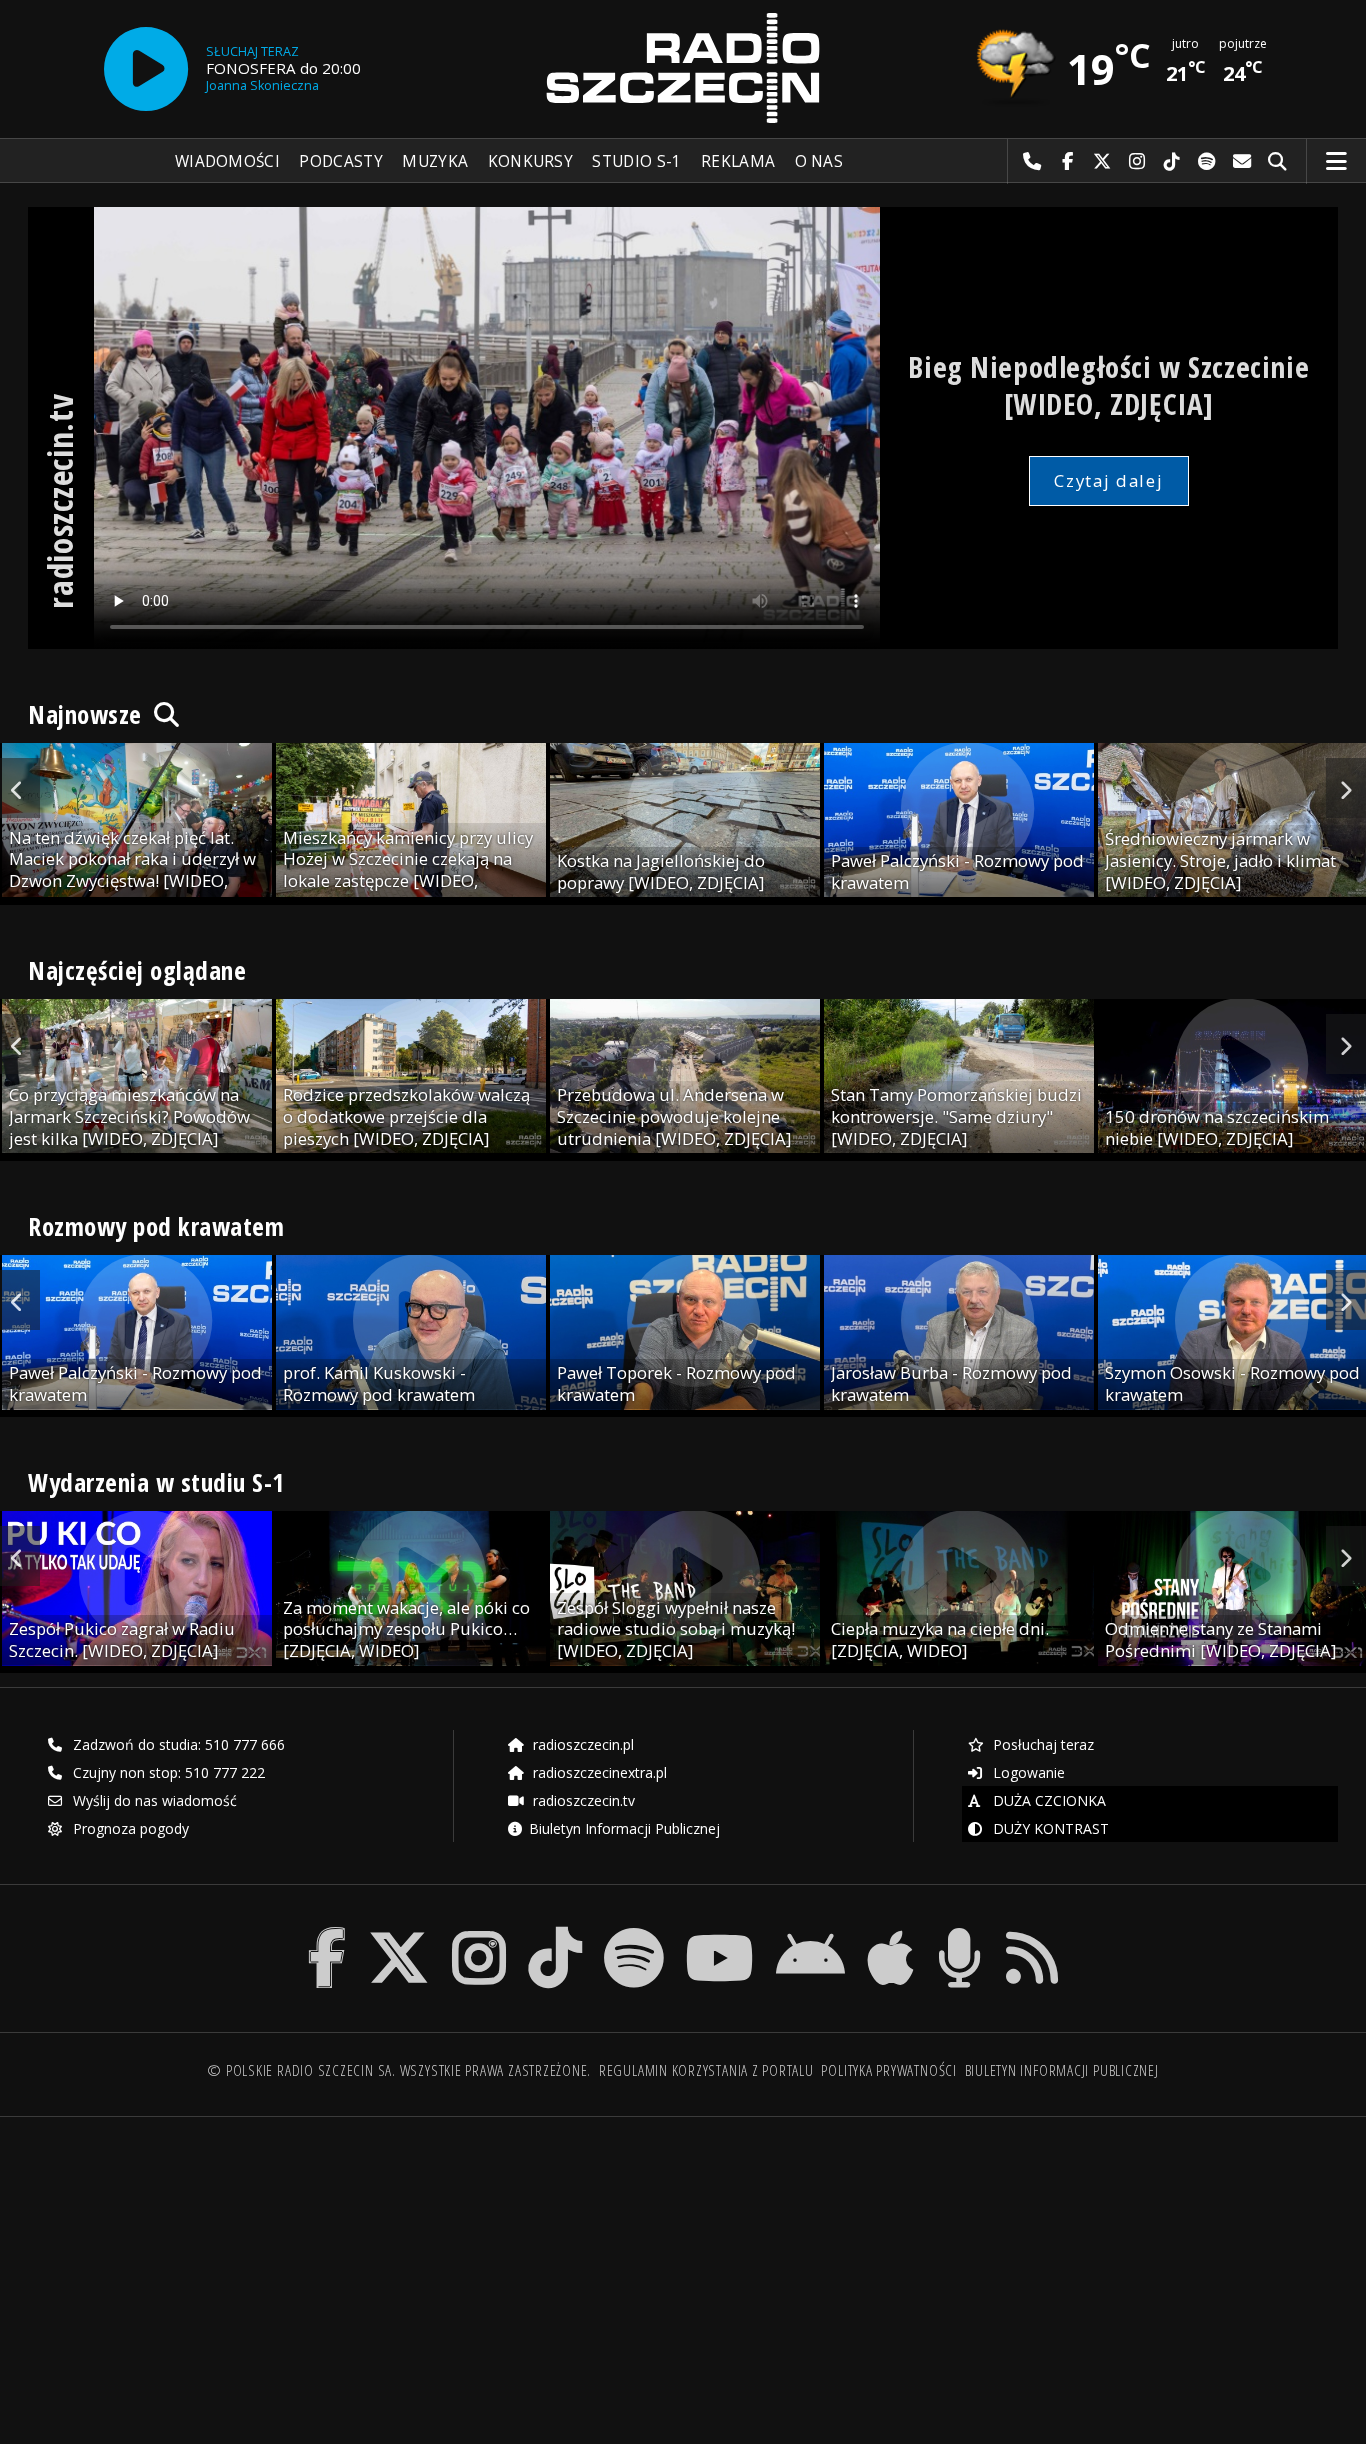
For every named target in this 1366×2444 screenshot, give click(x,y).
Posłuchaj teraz (1041, 1744)
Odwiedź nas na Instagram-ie (1137, 162)
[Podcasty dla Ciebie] (959, 1931)
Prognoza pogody (129, 1828)
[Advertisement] (189, 2270)
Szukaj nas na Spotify (1207, 162)
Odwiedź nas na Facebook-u (1067, 162)
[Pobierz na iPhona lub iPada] (890, 1931)
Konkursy (530, 161)
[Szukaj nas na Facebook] (327, 1931)
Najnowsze (88, 714)
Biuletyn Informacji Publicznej (624, 1828)
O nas (819, 161)
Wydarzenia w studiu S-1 (156, 1482)
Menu (1337, 162)
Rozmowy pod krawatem (156, 1226)
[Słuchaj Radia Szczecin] (146, 69)
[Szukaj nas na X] (399, 1931)
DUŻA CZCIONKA (1047, 1800)
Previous (20, 788)
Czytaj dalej (1108, 480)
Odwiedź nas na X (1102, 162)
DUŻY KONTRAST (1049, 1828)
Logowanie (1027, 1772)
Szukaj (1277, 162)
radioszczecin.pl (581, 1744)
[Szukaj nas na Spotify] (634, 1931)
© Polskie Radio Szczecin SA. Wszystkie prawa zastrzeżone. (399, 2070)
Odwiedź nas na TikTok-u (1172, 162)
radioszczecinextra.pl (598, 1772)
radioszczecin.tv (582, 1800)
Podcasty (340, 161)
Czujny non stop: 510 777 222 (167, 1772)
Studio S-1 (636, 161)
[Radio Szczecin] (683, 68)
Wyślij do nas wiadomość (1242, 162)
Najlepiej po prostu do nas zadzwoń (1032, 162)
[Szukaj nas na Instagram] (479, 1931)
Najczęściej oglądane (137, 970)
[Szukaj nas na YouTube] (720, 1931)
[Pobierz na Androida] (810, 1931)
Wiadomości (227, 161)
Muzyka (435, 161)
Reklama (738, 161)
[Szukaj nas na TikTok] (555, 1931)
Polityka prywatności (888, 2070)
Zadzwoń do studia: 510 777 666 (177, 1744)
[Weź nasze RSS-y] (1032, 1931)
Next (1346, 788)
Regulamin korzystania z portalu (706, 2070)
